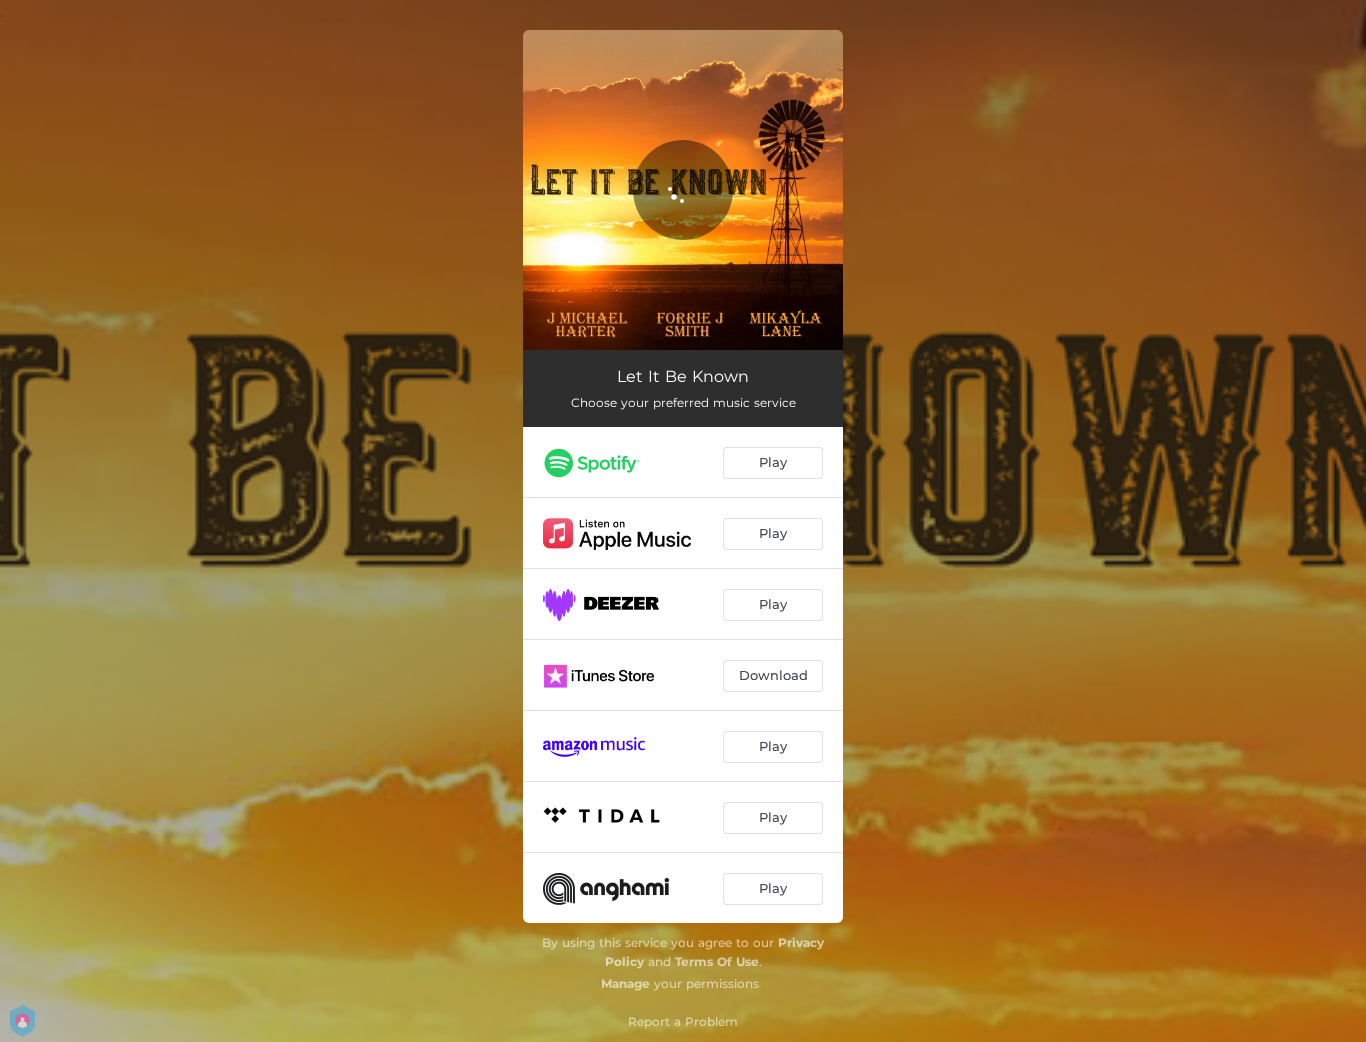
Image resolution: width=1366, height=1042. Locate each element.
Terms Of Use (717, 961)
